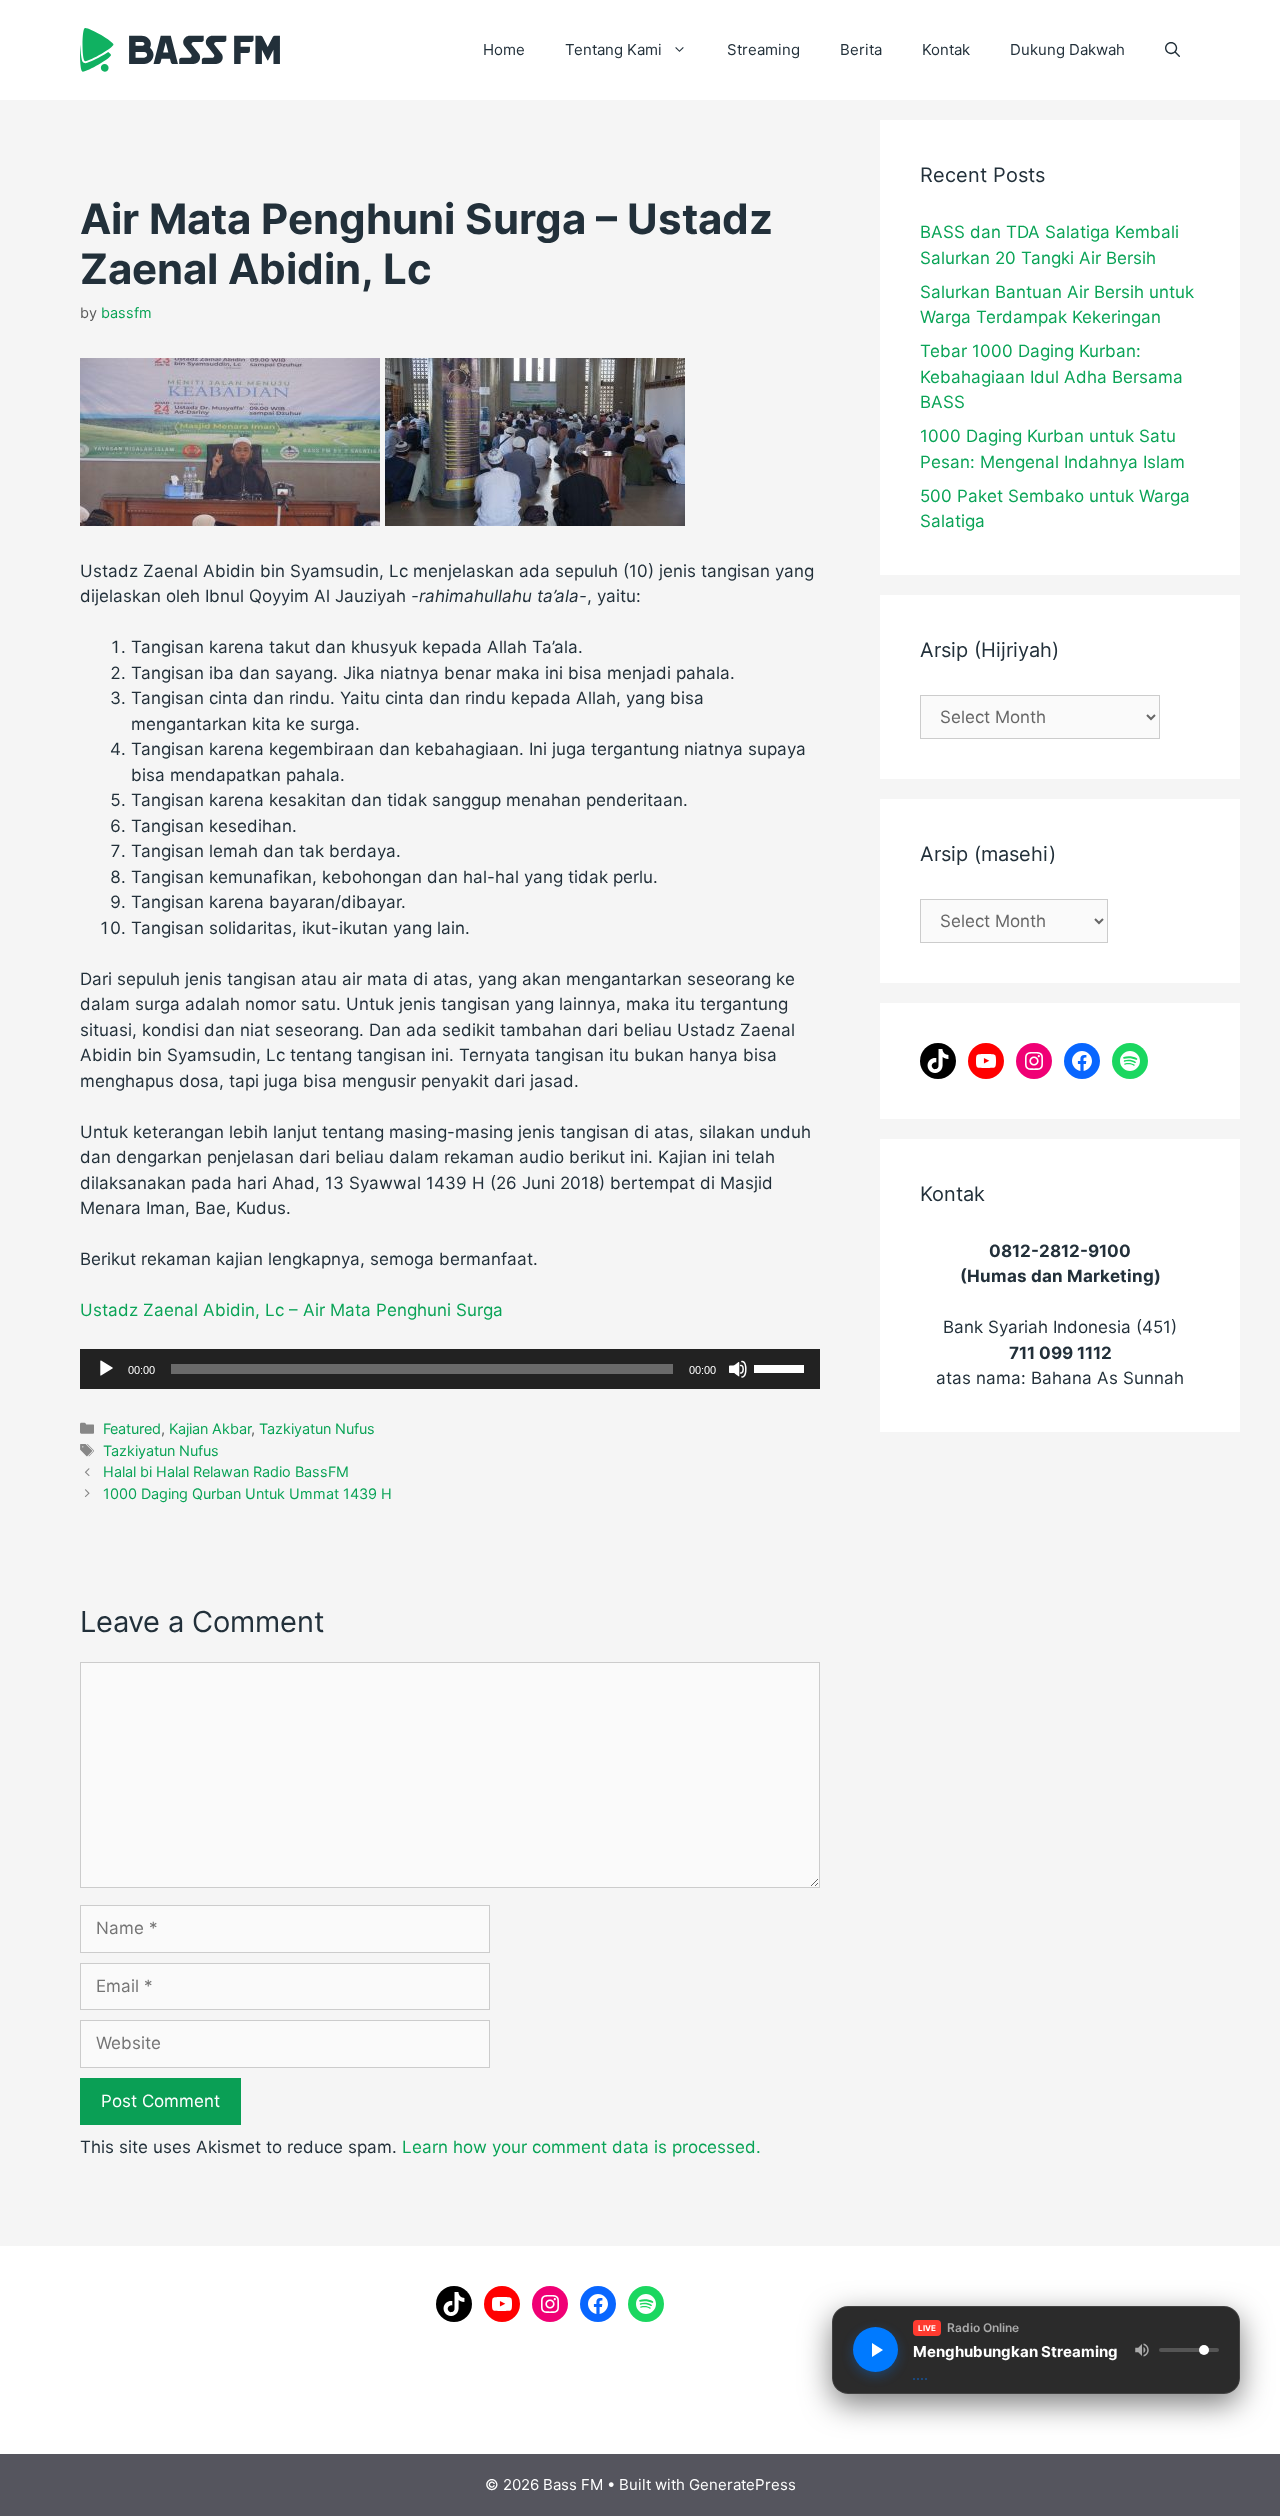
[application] (450, 1369)
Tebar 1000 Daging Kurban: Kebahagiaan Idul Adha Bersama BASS (1051, 376)
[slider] (782, 1367)
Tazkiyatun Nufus (317, 1428)
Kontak (946, 49)
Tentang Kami (613, 49)
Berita (861, 49)
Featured (132, 1428)
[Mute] (738, 1369)
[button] (1172, 50)
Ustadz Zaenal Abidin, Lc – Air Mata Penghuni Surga (291, 1310)
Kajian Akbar (210, 1428)
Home (504, 49)
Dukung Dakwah (1067, 49)
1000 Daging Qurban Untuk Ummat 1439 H (247, 1493)
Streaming (763, 49)
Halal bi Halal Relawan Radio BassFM (226, 1471)
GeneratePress (742, 2484)
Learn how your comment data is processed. (581, 2147)
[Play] (106, 1369)
